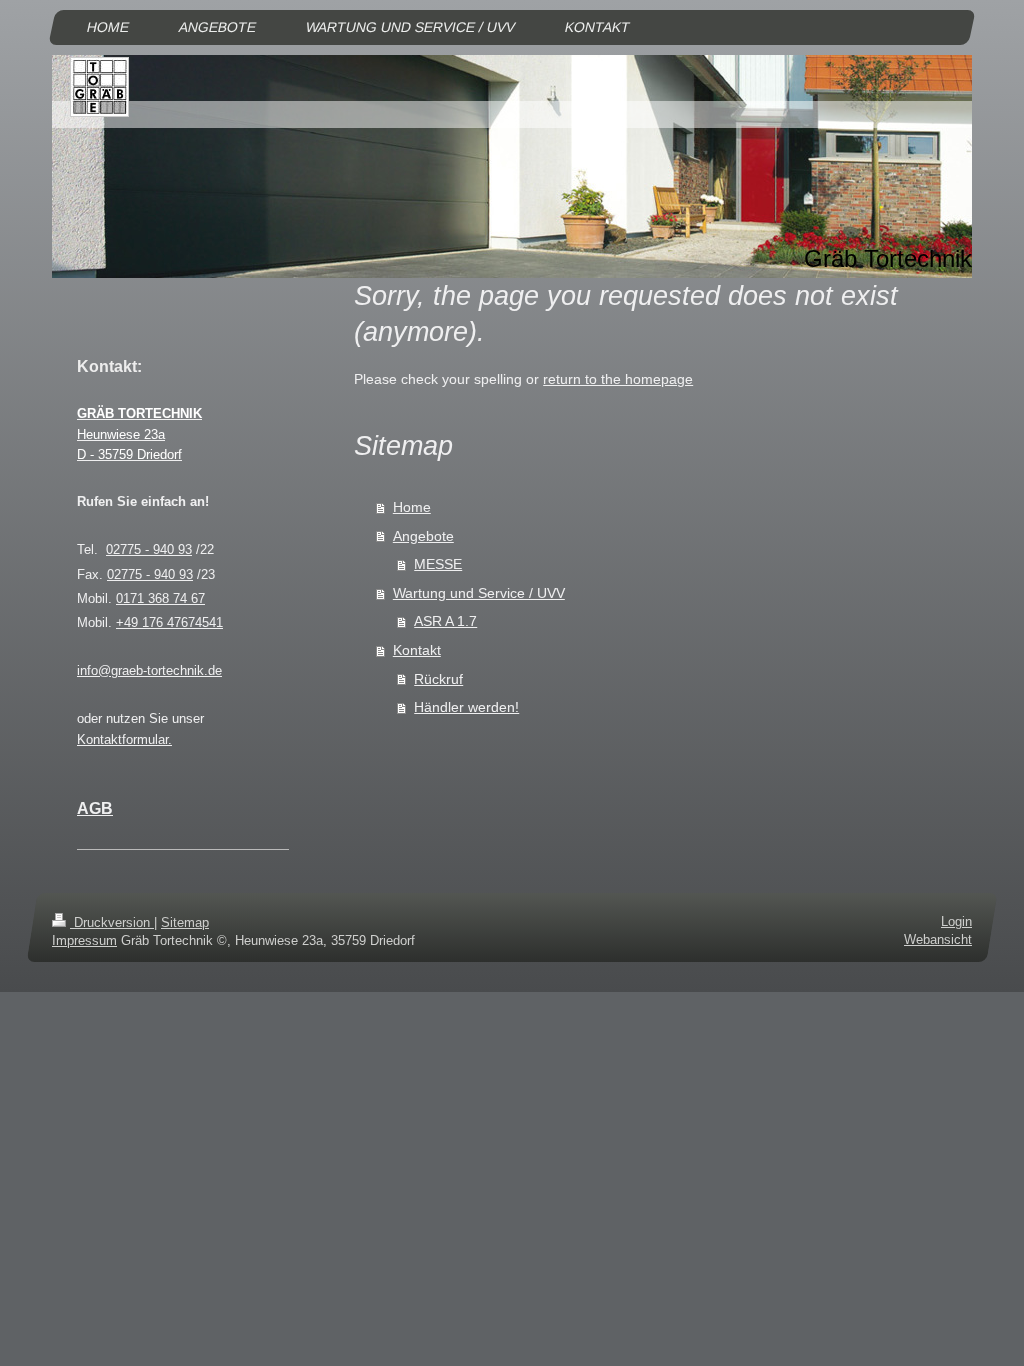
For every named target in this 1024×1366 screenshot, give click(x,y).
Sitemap (185, 922)
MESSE (438, 564)
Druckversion (112, 922)
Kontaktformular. (124, 739)
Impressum (84, 940)
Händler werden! (466, 707)
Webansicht (938, 939)
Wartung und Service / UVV (479, 593)
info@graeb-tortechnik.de (149, 670)
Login (956, 921)
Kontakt (417, 650)
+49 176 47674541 (169, 622)
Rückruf (438, 679)
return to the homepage (618, 379)
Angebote (423, 536)
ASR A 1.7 (445, 621)
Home (412, 507)
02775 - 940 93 (149, 549)
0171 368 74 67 (160, 598)
